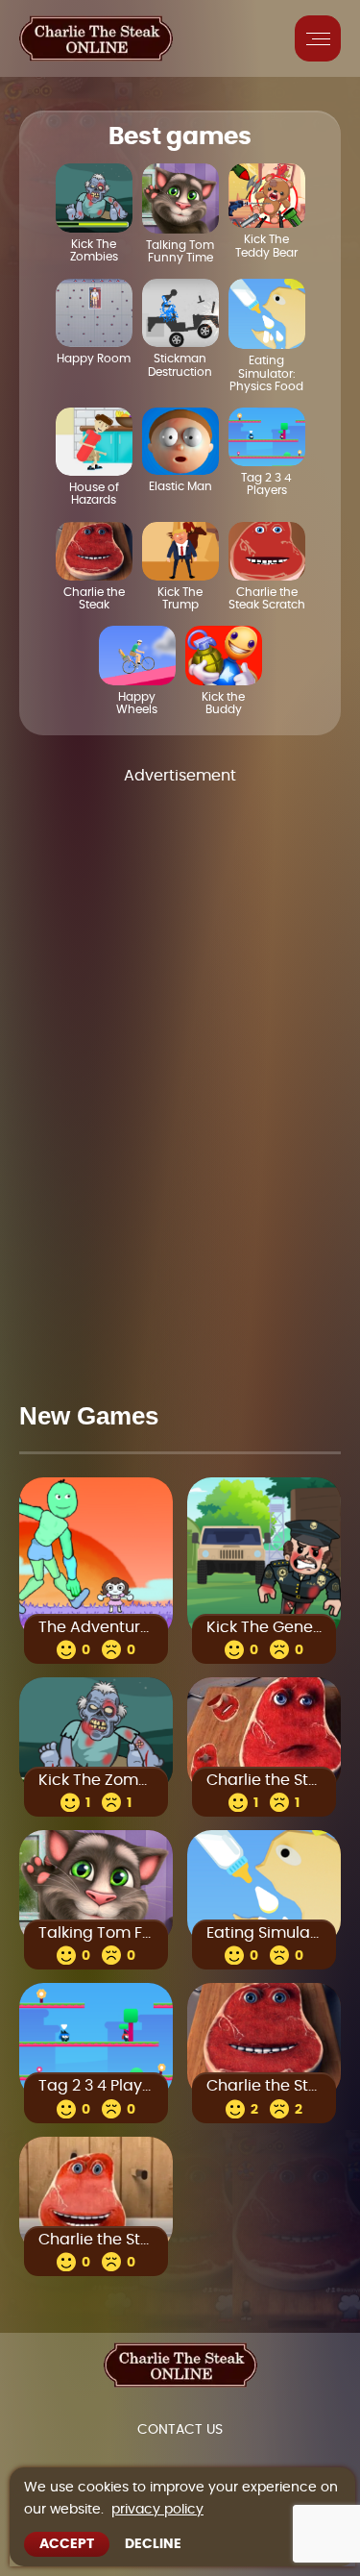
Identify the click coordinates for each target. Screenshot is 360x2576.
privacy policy (157, 2510)
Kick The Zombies (96, 1780)
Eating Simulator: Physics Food (264, 1933)
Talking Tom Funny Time (96, 1933)
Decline (153, 2544)
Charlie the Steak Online (264, 1780)
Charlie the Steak (264, 2087)
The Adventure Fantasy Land (96, 1627)
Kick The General (264, 1627)
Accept (67, 2544)
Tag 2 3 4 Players (96, 2087)
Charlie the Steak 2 (96, 2240)
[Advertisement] (180, 1077)
